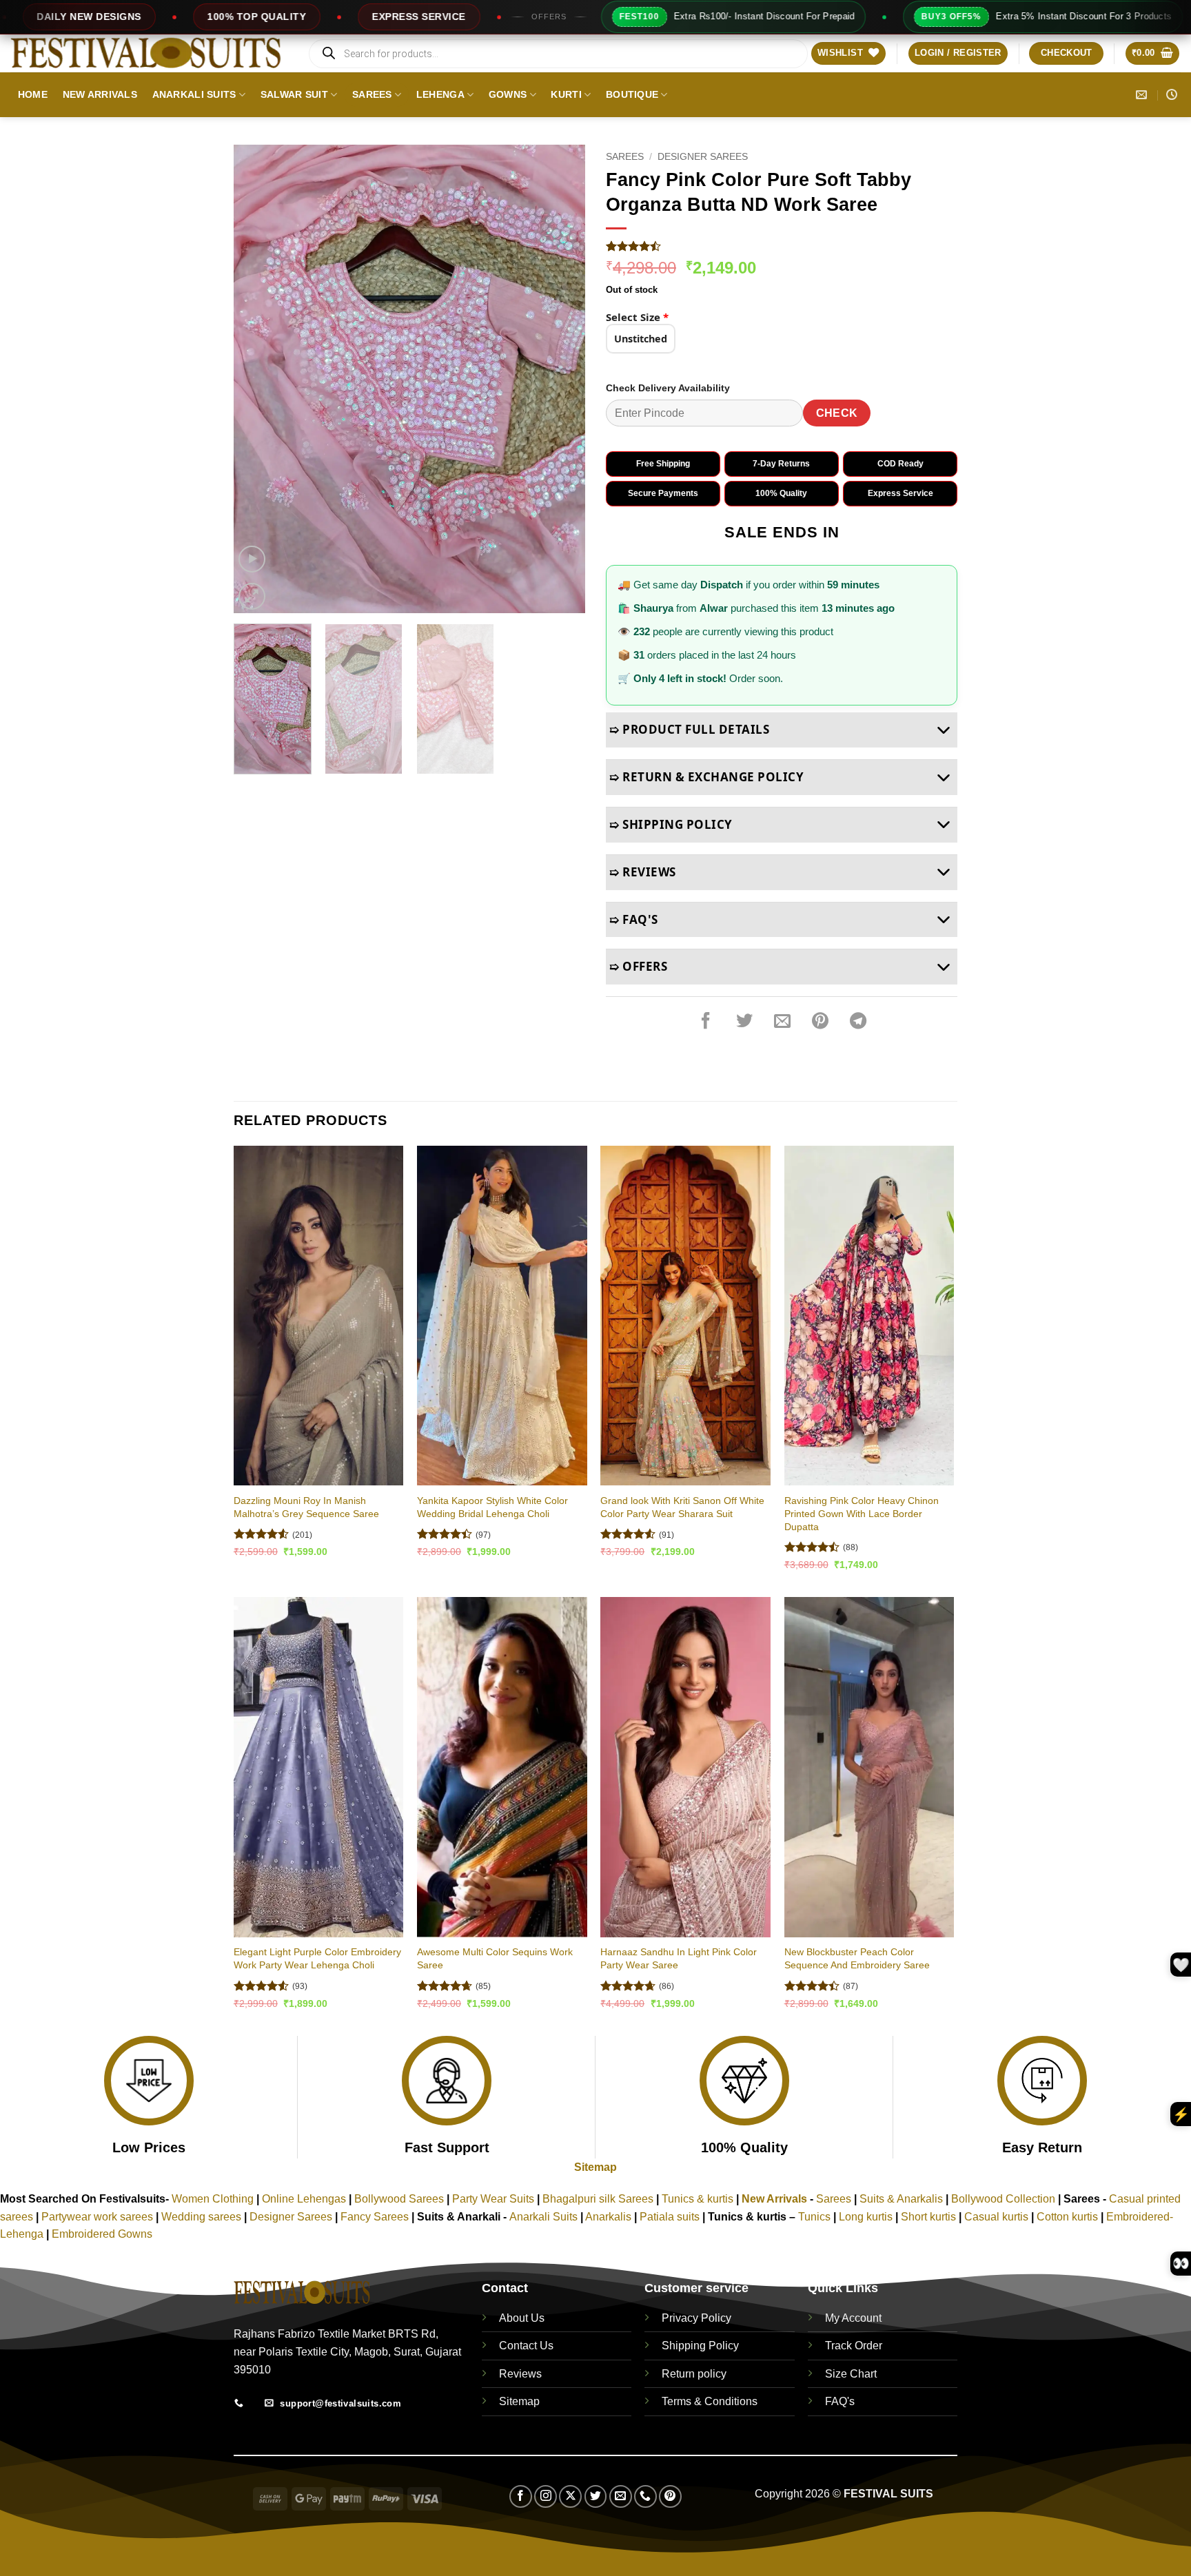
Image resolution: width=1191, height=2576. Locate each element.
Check (837, 413)
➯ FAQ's (634, 919)
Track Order (854, 2346)
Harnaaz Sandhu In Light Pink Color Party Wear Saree (679, 1958)
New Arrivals (100, 94)
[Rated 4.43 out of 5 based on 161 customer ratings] (782, 246)
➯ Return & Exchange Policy (706, 777)
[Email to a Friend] (782, 1021)
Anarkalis (610, 2217)
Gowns (508, 94)
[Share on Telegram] (858, 1021)
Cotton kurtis (1069, 2217)
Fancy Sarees (375, 2217)
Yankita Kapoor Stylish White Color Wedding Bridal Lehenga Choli (492, 1507)
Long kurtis (867, 2217)
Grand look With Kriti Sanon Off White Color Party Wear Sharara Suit (682, 1507)
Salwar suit (294, 94)
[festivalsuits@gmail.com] (1143, 95)
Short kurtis (930, 2217)
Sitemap (595, 2167)
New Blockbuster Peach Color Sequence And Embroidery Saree (857, 1958)
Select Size (637, 317)
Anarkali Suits (194, 94)
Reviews (520, 2374)
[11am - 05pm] (1173, 95)
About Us (522, 2318)
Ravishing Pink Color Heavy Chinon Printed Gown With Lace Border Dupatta (862, 1513)
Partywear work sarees (97, 2217)
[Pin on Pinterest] (820, 1021)
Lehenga (440, 94)
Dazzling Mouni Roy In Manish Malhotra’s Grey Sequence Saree (306, 1507)
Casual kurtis (998, 2217)
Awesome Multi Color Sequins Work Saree (495, 1958)
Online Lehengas (304, 2199)
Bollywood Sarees (399, 2199)
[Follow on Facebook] (521, 2496)
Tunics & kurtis (698, 2199)
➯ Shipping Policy (671, 824)
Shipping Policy (700, 2346)
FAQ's (840, 2401)
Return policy (694, 2374)
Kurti (566, 94)
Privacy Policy (696, 2318)
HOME (33, 94)
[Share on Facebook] (706, 1021)
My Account (853, 2318)
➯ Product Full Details (689, 729)
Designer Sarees (703, 157)
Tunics (816, 2217)
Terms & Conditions (710, 2401)
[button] (958, 53)
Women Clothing (213, 2199)
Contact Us (526, 2346)
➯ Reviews (643, 872)
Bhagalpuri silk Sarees (598, 2199)
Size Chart (851, 2374)
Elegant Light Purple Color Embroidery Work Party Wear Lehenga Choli (317, 1958)
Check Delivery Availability (668, 388)
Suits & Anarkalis (901, 2199)
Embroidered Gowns (102, 2234)
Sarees (372, 94)
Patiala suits (671, 2217)
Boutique (632, 94)
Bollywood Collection (1003, 2199)
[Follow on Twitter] (596, 2496)
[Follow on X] (570, 2496)
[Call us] (645, 2496)
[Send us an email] (621, 2496)
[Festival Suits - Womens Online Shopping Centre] (148, 53)
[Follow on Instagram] (546, 2496)
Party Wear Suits (493, 2199)
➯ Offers (638, 966)
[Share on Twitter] (744, 1021)
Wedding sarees (201, 2217)
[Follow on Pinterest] (670, 2496)
